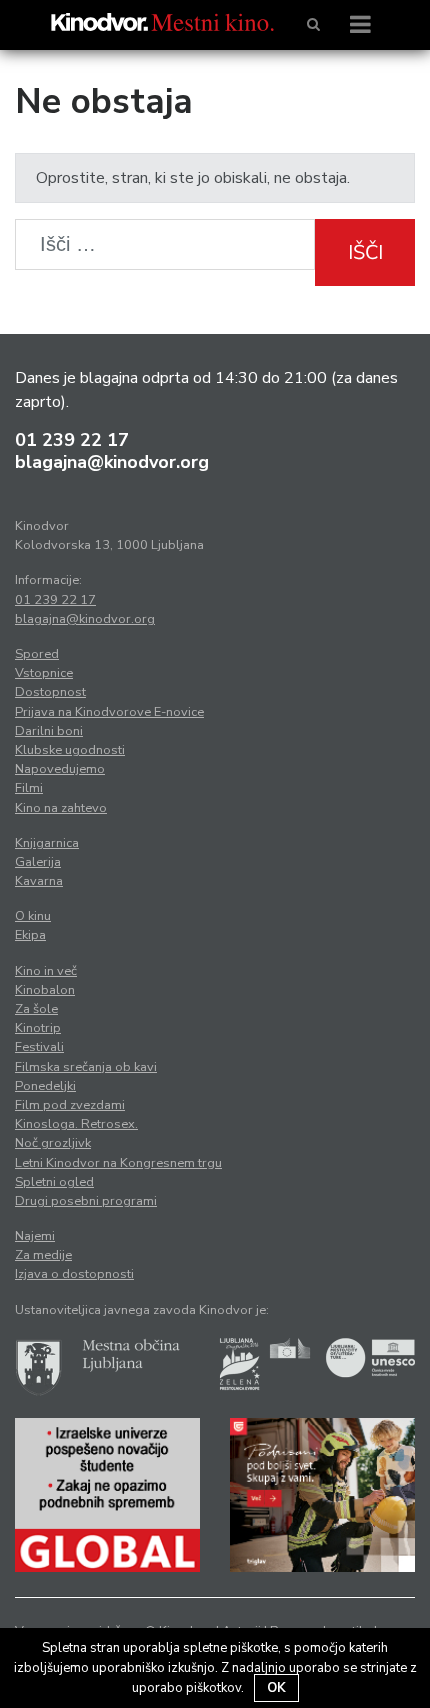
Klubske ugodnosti (70, 750)
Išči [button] (365, 252)
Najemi (35, 1236)
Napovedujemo (60, 769)
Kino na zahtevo (61, 808)
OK (276, 1688)
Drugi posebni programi (86, 1201)
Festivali (39, 1047)
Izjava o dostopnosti (74, 1274)
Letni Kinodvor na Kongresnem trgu (118, 1163)
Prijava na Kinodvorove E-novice (109, 712)
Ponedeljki (45, 1086)
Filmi (29, 788)
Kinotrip (38, 1028)
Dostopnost (50, 692)
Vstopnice (44, 673)
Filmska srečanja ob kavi (86, 1067)
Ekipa (30, 935)
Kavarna (39, 881)
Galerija (38, 862)
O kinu (33, 916)
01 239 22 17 (72, 440)
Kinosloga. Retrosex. (76, 1124)
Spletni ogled (54, 1182)
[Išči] (313, 25)
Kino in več (46, 971)
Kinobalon (45, 990)
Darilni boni (49, 731)
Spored (37, 654)
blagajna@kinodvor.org (112, 462)
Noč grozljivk (53, 1143)
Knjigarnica (47, 843)
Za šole (36, 1009)
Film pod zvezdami (70, 1105)
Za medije (43, 1255)
